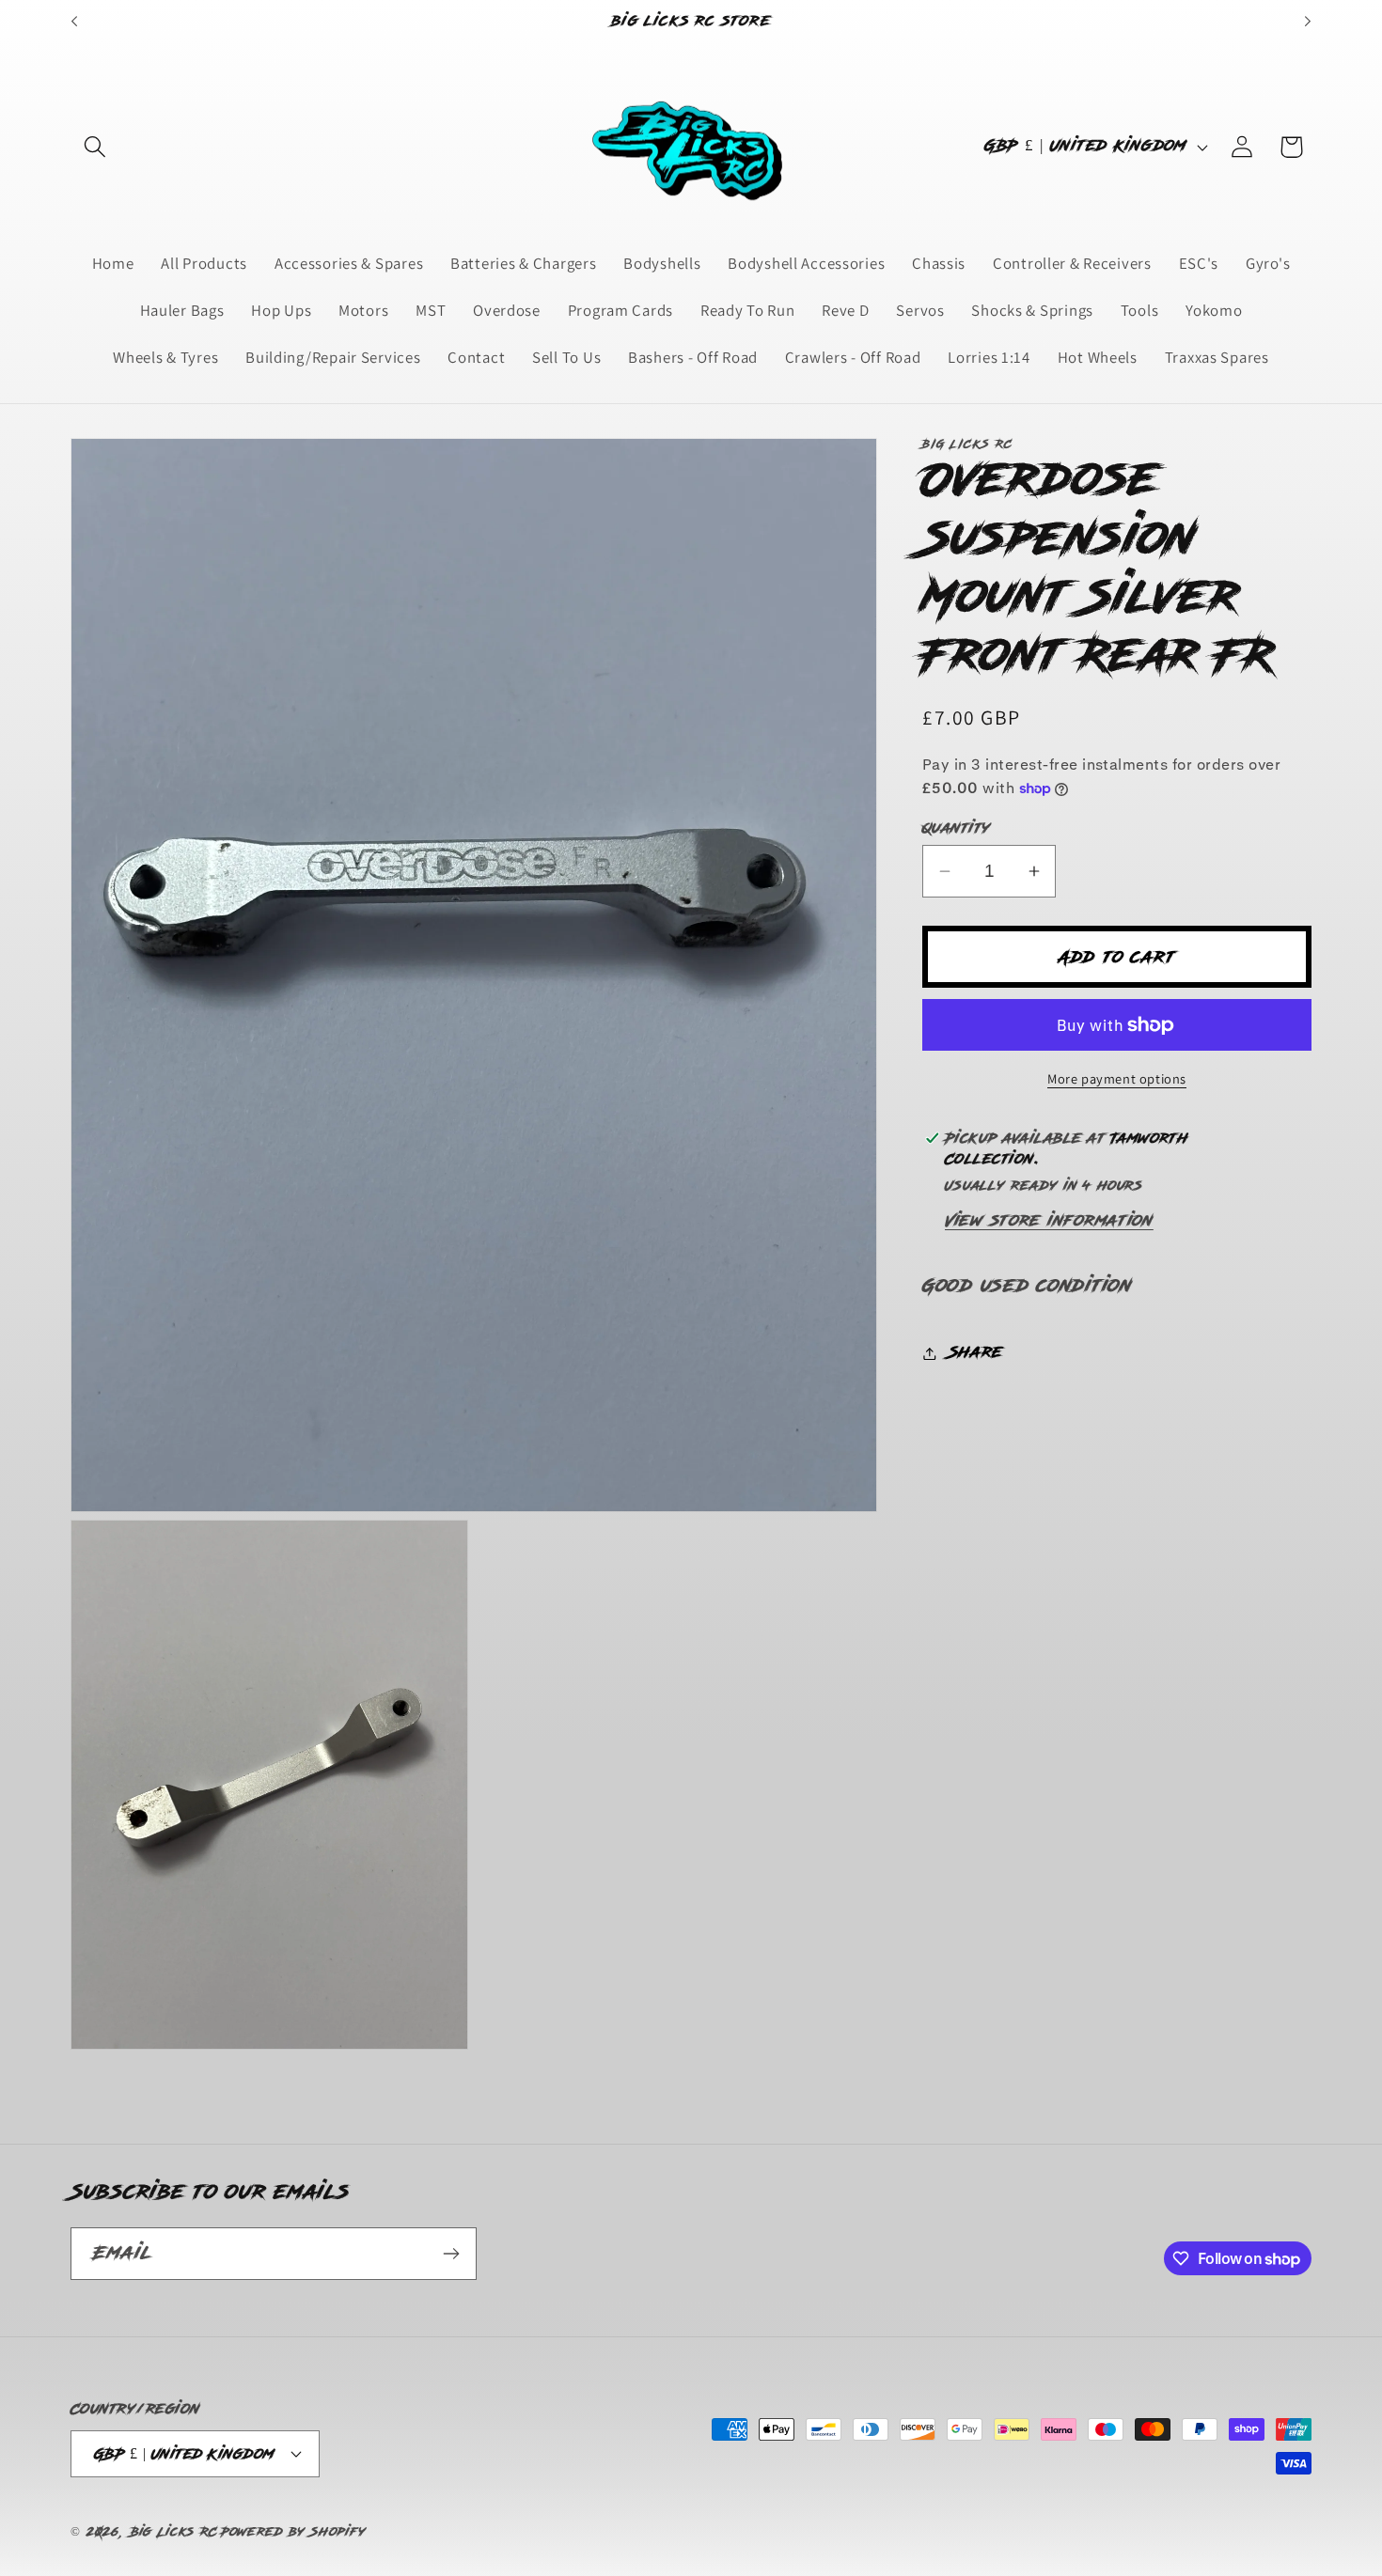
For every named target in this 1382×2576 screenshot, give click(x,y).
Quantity (957, 828)
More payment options (1117, 1077)
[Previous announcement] (74, 22)
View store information (1049, 1221)
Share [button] (976, 1352)
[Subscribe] (451, 2254)
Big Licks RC (174, 2532)
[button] (95, 147)
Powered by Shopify (293, 2532)
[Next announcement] (1308, 22)
